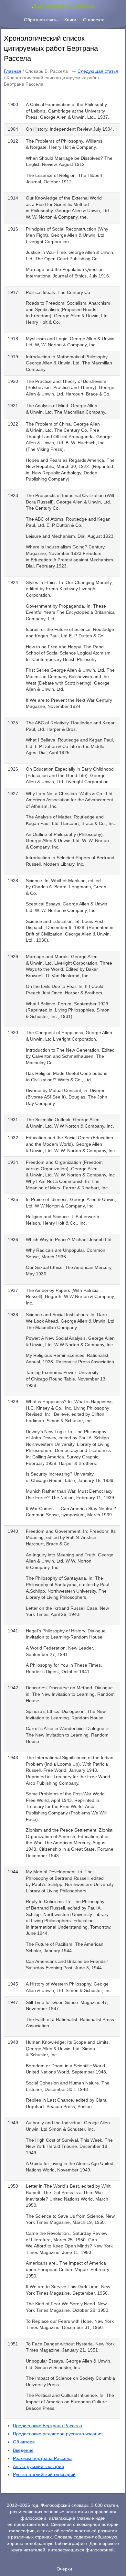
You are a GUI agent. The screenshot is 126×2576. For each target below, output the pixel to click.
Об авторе (24, 2442)
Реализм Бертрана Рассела (42, 2458)
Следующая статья (98, 71)
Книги (70, 20)
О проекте (94, 20)
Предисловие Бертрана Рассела (47, 2426)
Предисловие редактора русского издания (58, 2434)
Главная (13, 71)
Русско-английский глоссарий (44, 2474)
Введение (23, 2450)
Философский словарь (64, 6)
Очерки (64, 2569)
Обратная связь (41, 20)
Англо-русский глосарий (38, 2466)
